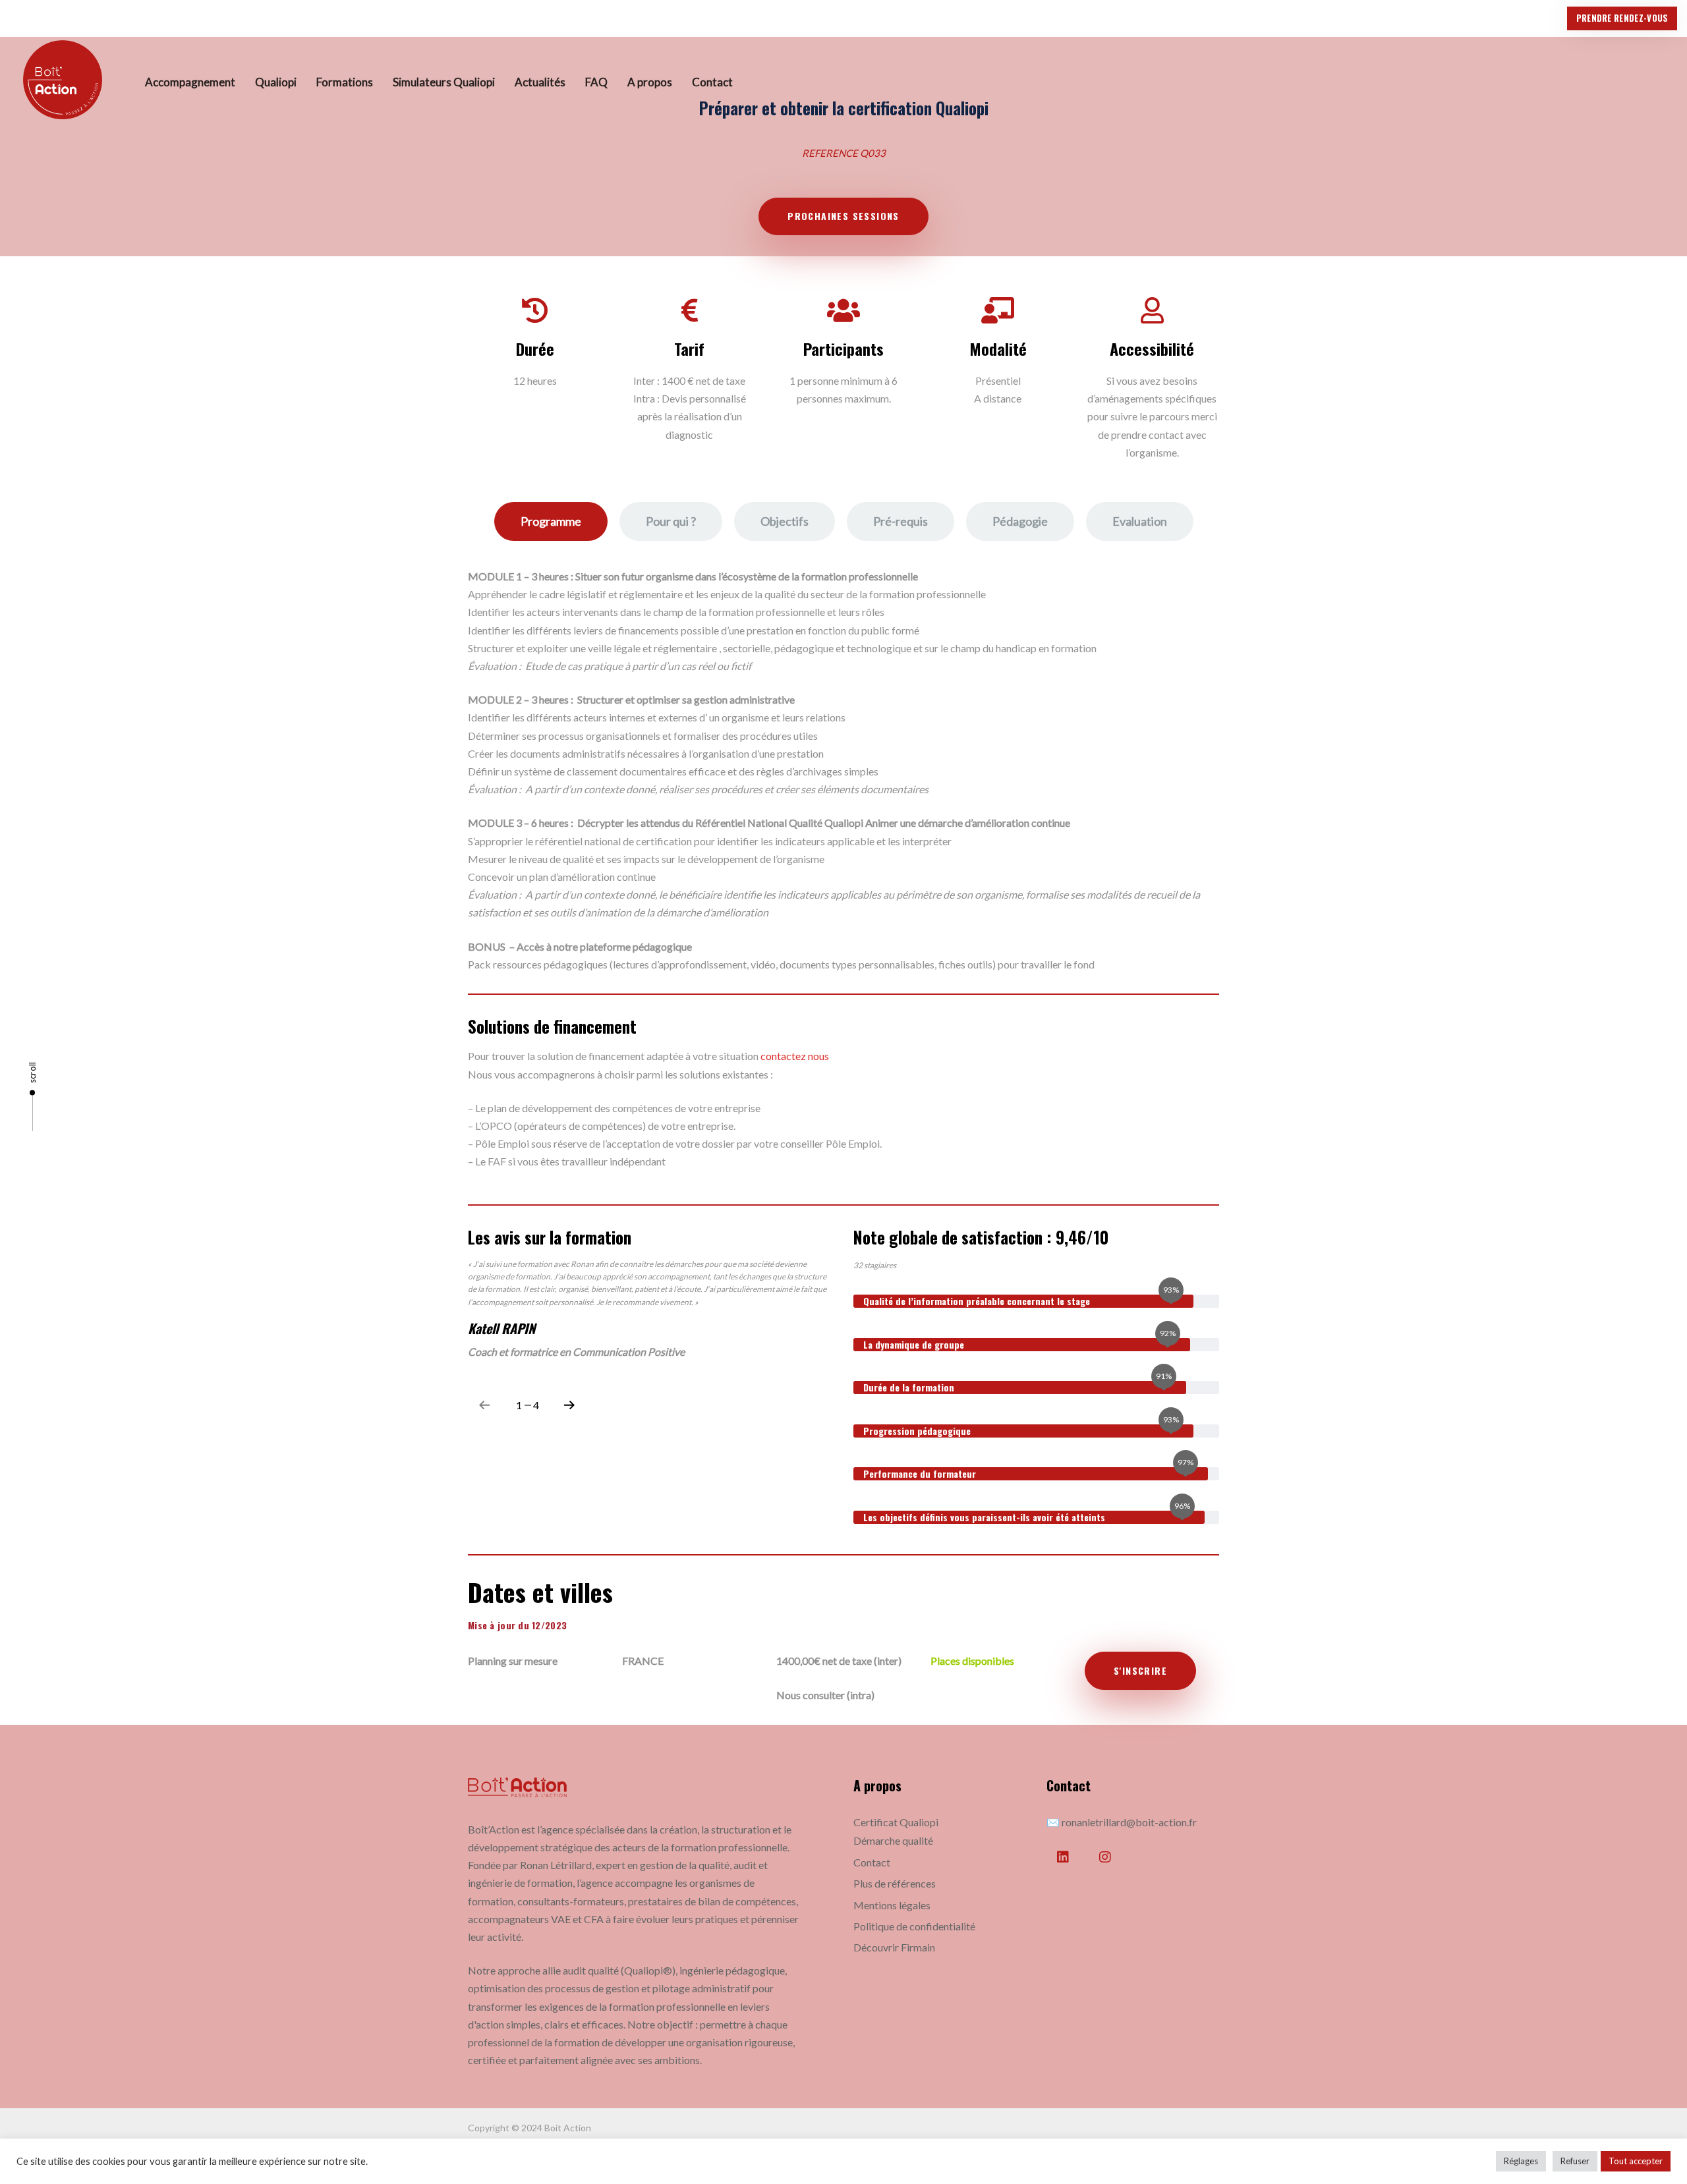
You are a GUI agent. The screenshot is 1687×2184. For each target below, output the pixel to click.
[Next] (569, 1405)
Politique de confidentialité (914, 1926)
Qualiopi (276, 82)
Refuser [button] (1575, 2161)
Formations (345, 82)
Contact (712, 82)
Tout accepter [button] (1636, 2161)
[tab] (551, 521)
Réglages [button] (1521, 2161)
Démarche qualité (893, 1840)
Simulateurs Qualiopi (444, 82)
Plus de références (895, 1883)
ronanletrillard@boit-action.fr (1129, 1822)
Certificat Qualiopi (896, 1822)
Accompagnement (190, 82)
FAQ (596, 82)
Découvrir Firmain (894, 1947)
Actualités (540, 82)
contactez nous (795, 1056)
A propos (650, 82)
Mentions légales (892, 1905)
